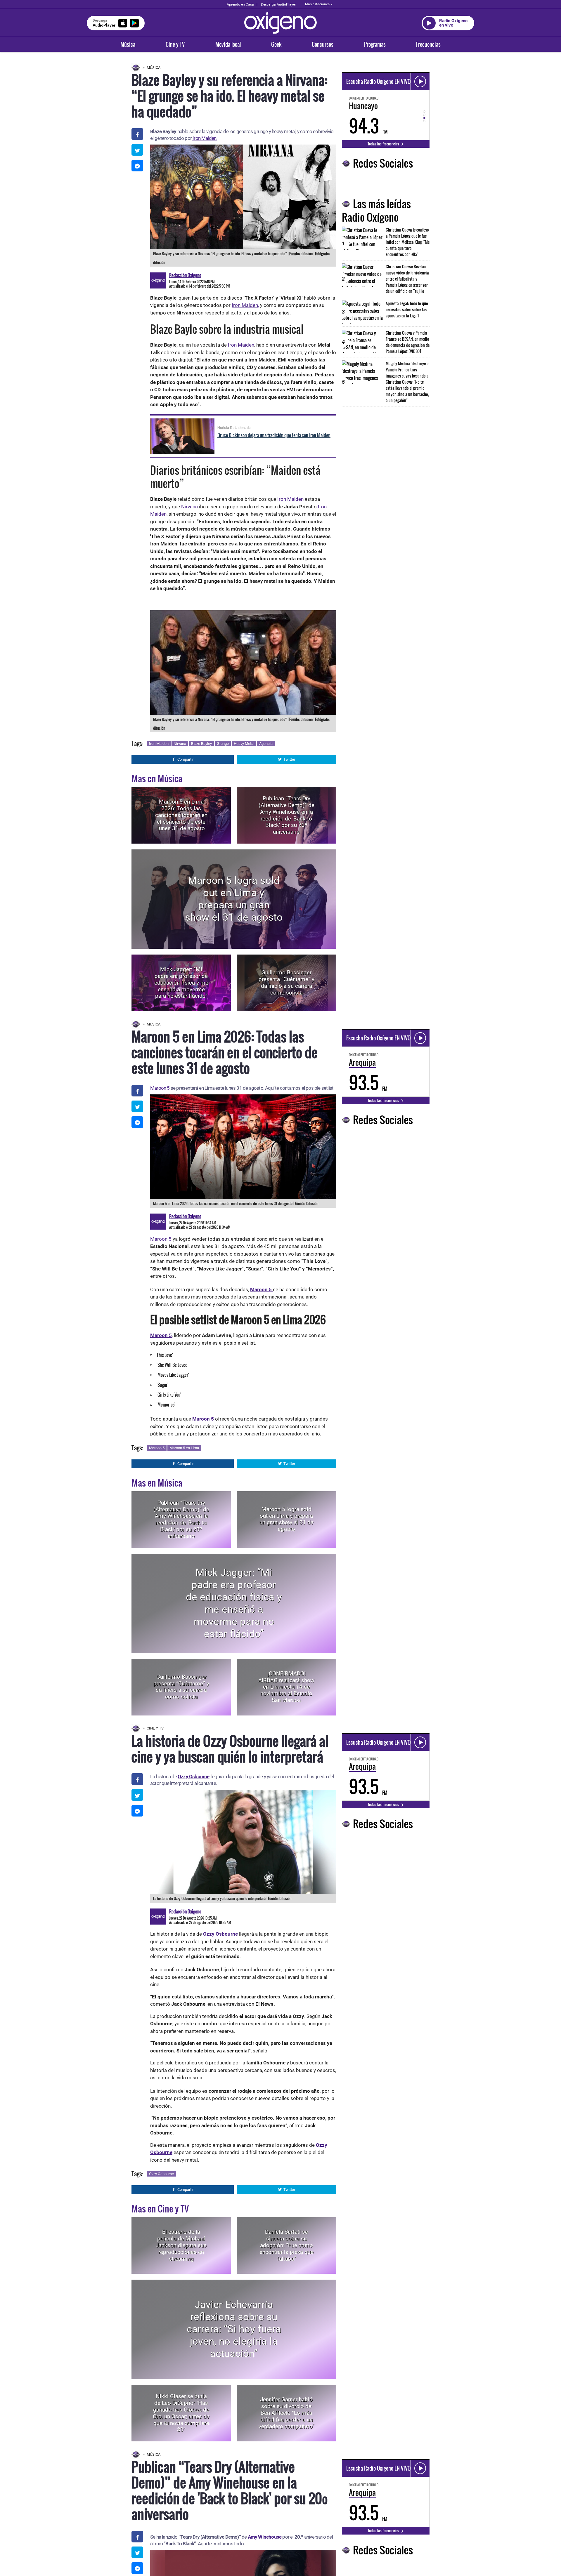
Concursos (323, 44)
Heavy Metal (244, 744)
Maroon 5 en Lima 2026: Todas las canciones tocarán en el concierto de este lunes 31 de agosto (181, 815)
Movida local (228, 44)
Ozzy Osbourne (194, 1777)
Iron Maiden (241, 345)
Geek (276, 44)
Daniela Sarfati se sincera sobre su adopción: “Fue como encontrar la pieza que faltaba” (286, 2245)
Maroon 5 (160, 1088)
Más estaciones (317, 4)
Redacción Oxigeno (185, 275)
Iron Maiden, (245, 305)
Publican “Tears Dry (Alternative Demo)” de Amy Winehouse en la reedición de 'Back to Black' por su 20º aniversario (286, 815)
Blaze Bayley (201, 744)
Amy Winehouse (265, 2537)
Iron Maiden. (205, 138)
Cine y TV (175, 44)
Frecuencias (428, 44)
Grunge (223, 744)
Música (128, 44)
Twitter (289, 759)
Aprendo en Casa (240, 4)
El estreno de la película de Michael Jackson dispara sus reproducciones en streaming (181, 2245)
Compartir (185, 759)
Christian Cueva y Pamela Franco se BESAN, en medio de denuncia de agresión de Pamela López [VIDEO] (408, 342)
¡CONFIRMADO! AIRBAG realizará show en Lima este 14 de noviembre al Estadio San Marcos (286, 1687)
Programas (375, 44)
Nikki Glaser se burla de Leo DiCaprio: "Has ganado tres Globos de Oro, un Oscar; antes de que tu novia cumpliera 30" (181, 2413)
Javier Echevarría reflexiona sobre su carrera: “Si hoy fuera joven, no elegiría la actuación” (234, 2329)
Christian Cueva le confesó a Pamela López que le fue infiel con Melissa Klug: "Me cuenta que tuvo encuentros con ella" (408, 242)
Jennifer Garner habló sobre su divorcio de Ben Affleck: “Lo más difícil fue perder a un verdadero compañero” (286, 2413)
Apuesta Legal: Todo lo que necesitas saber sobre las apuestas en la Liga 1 (407, 309)
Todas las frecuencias (384, 144)
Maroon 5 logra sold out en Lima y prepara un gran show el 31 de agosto (234, 899)
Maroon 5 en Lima (184, 1448)
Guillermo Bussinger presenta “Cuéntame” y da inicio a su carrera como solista (286, 983)
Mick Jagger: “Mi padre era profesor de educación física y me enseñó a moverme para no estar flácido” (181, 983)
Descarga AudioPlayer (278, 4)
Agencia (266, 744)
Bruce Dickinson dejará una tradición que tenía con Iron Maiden (274, 435)
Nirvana (190, 507)
